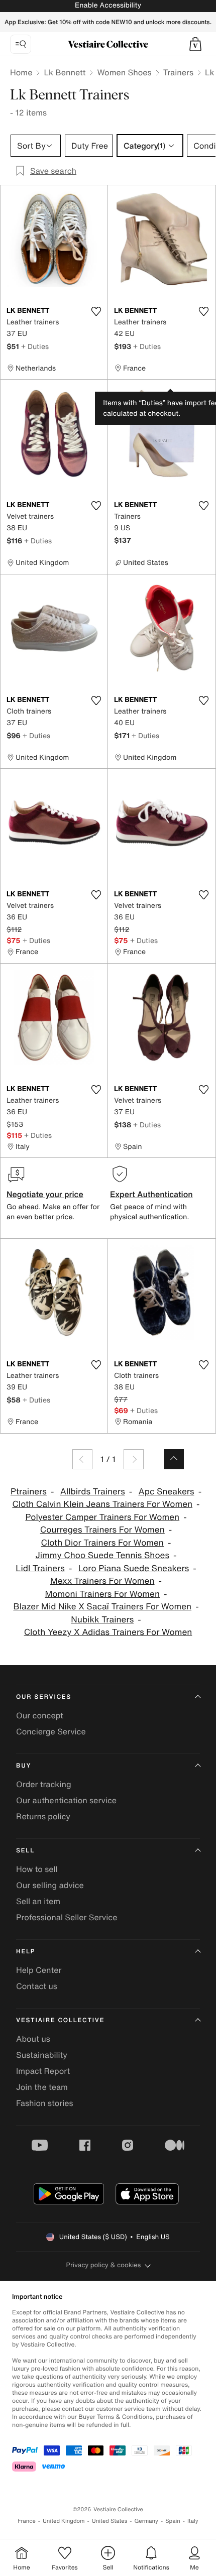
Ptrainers (29, 1492)
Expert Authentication (151, 1194)
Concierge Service (51, 1731)
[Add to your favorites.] (96, 311)
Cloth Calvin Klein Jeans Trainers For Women (102, 1504)
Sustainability (42, 2055)
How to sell (37, 1869)
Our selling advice (50, 1885)
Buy (24, 1766)
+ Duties (35, 346)
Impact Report (43, 2071)
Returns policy (43, 1816)
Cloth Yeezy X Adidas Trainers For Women (108, 1632)
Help (26, 1952)
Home (21, 72)
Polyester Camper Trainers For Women (102, 1517)
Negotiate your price (45, 1194)
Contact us (37, 1986)
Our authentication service (66, 1800)
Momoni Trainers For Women (102, 1594)
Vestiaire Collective (60, 2020)
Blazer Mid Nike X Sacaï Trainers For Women (102, 1607)
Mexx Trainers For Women (102, 1581)
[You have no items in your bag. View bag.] (195, 44)
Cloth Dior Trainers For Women (102, 1543)
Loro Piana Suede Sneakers (134, 1568)
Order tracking (44, 1784)
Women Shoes (124, 72)
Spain (173, 2521)
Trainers (178, 72)
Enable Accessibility (108, 5)
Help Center (39, 1970)
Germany (146, 2521)
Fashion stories (45, 2103)
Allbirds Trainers (93, 1492)
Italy (193, 2521)
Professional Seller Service (67, 1917)
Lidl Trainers (40, 1568)
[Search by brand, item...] (21, 44)
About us (33, 2039)
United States (110, 2521)
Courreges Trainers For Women (102, 1530)
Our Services (44, 1697)
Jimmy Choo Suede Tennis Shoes (103, 1555)
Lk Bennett (65, 72)
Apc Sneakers (167, 1492)
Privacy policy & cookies (104, 2265)
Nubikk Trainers (102, 1620)
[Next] (134, 1459)
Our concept (40, 1715)
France (27, 2521)
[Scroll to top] (174, 1459)
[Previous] (82, 1459)
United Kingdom (64, 2521)
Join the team (42, 2087)
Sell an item (38, 1901)
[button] (195, 44)
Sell (25, 1851)
